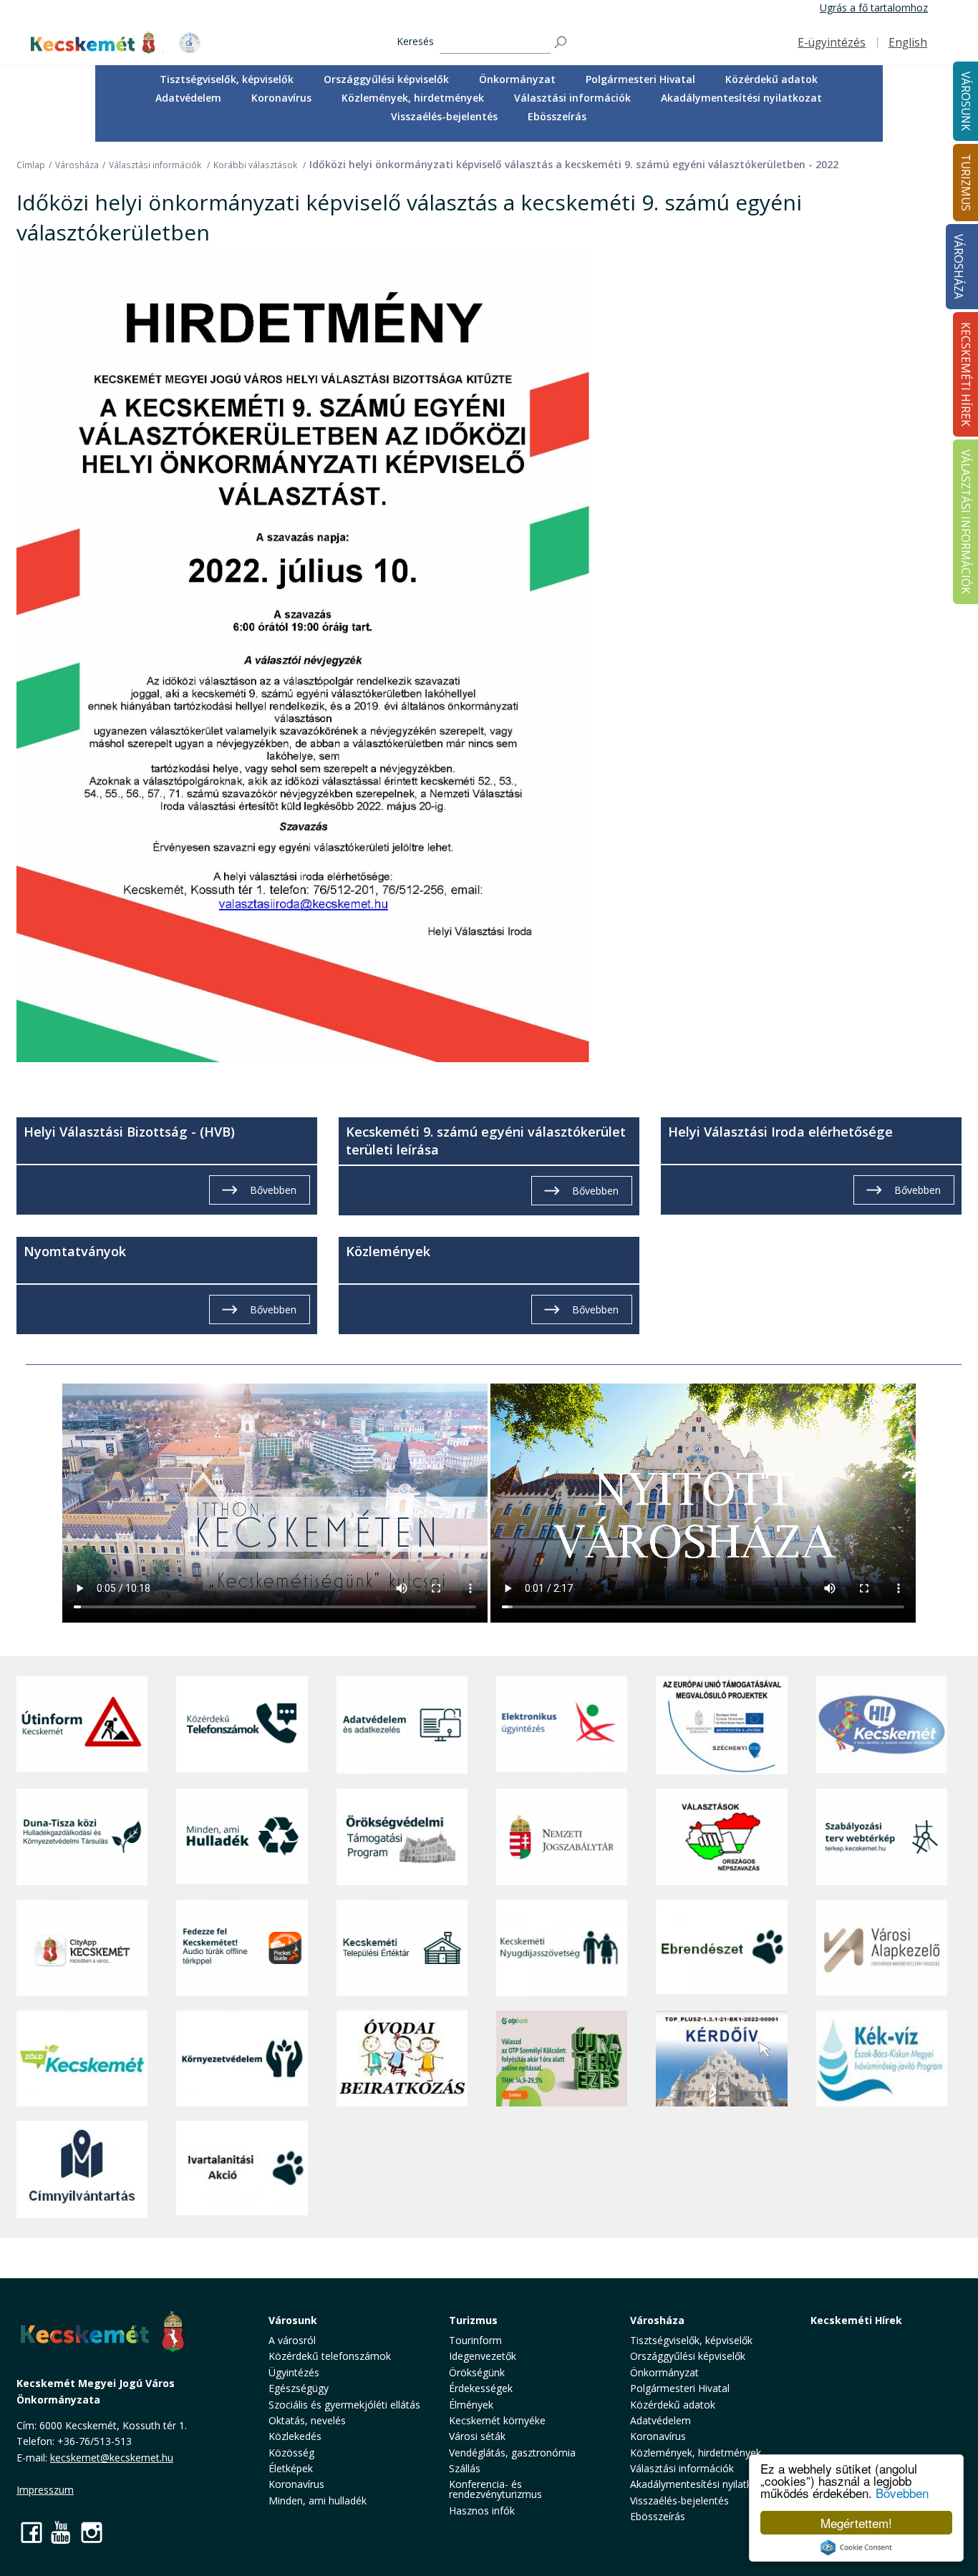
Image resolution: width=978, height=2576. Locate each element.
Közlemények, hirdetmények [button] (413, 98)
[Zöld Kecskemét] (82, 2059)
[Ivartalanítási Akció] (242, 2169)
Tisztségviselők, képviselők (227, 79)
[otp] (562, 2059)
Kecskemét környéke (497, 2420)
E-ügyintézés (832, 43)
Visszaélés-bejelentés (444, 116)
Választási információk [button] (572, 98)
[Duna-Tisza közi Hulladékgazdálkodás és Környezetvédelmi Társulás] (82, 1837)
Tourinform (475, 2340)
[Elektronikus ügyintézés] (562, 1725)
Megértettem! (856, 2523)
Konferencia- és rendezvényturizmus (495, 2489)
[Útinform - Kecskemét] (82, 1725)
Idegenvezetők (483, 2356)
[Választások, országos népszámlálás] (721, 1837)
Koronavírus (281, 98)
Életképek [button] (291, 2468)
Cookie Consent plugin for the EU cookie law (856, 2547)
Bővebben (902, 2493)
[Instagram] (92, 2532)
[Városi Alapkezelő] (882, 1948)
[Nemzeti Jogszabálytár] (562, 1837)
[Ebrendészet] (721, 1948)
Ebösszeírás (557, 116)
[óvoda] (402, 2059)
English (908, 43)
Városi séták (477, 2436)
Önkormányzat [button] (517, 79)
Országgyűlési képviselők (386, 79)
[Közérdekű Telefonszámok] (242, 1725)
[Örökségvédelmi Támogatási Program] (402, 1837)
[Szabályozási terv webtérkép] (882, 1837)
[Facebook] (32, 2532)
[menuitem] (227, 79)
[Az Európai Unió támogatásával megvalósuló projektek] (721, 1725)
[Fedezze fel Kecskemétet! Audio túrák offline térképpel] (242, 1948)
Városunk (293, 2320)
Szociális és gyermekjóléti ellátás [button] (344, 2405)
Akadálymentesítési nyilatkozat (741, 98)
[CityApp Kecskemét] (82, 1948)
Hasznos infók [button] (482, 2511)
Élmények (471, 2405)
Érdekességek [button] (481, 2388)
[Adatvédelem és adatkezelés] (402, 1725)
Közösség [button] (291, 2453)
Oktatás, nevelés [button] (307, 2420)
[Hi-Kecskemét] (882, 1725)
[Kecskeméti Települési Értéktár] (402, 1948)
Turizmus (473, 2320)
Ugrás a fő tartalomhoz (874, 8)
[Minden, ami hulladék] (242, 1837)
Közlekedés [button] (295, 2436)
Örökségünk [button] (477, 2372)
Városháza (958, 267)
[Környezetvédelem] (242, 2059)
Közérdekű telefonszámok (330, 2356)
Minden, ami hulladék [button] (318, 2500)
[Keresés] (561, 43)
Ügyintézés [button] (294, 2372)
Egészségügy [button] (299, 2388)
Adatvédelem (188, 98)
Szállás (465, 2468)
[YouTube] (62, 2532)
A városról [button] (292, 2340)
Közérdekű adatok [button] (771, 79)
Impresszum (45, 2490)
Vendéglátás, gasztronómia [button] (512, 2453)
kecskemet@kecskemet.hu (112, 2458)
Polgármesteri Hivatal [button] (640, 79)
